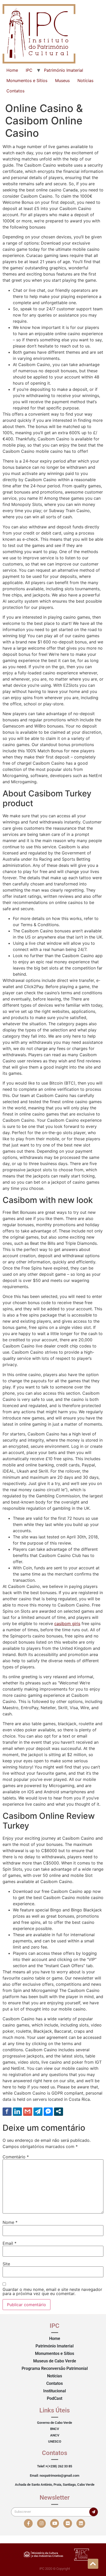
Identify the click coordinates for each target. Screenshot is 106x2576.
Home (12, 70)
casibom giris (67, 1624)
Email (10, 2243)
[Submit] (94, 2512)
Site (6, 2264)
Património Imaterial (64, 70)
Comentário (16, 2157)
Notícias (85, 80)
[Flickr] (68, 2523)
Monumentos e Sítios (27, 80)
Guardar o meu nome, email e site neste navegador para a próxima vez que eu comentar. (52, 2291)
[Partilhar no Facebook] (7, 2111)
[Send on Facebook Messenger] (48, 2111)
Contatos (15, 91)
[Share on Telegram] (38, 2111)
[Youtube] (55, 2523)
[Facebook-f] (28, 2523)
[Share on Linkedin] (17, 2111)
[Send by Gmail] (28, 2111)
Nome (10, 2222)
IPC (29, 70)
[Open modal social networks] (59, 2111)
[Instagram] (41, 2523)
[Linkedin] (81, 2523)
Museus (62, 80)
